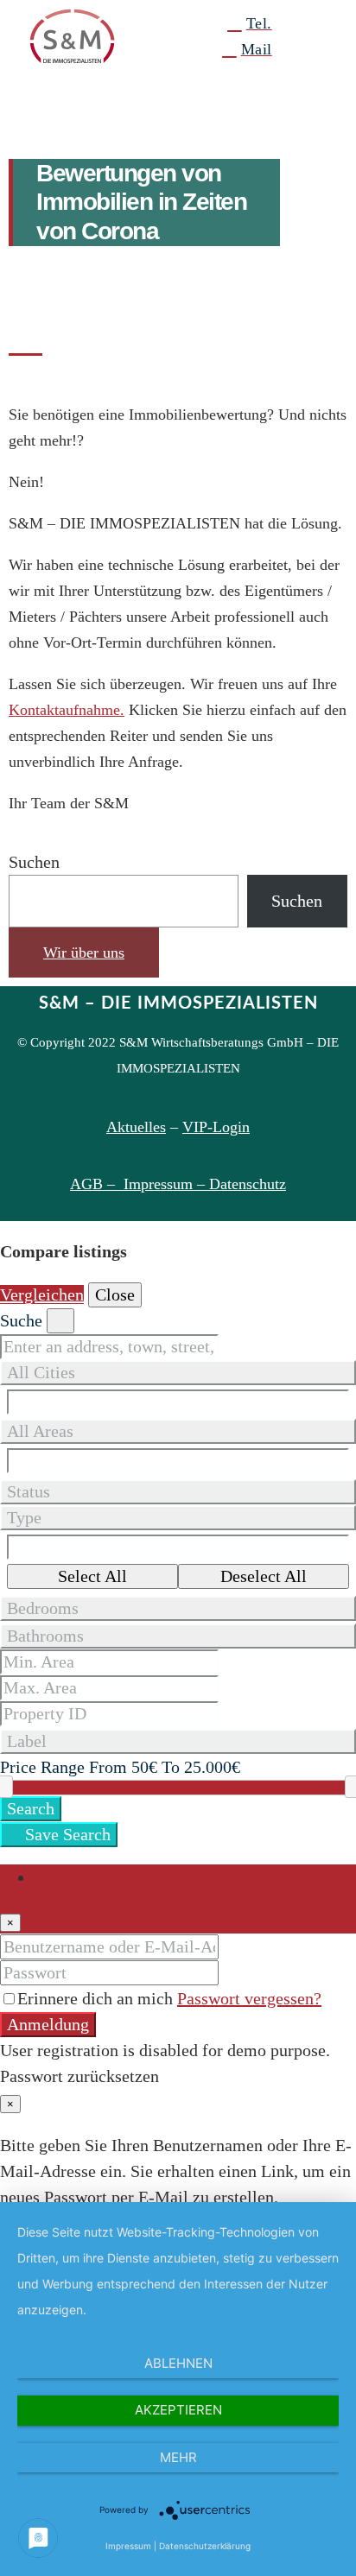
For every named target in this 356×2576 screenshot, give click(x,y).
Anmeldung (48, 2024)
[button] (315, 36)
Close (115, 1294)
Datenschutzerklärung (205, 2546)
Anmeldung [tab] (76, 1877)
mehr (178, 2457)
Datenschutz (248, 1184)
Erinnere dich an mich (97, 1998)
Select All (92, 1576)
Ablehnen (178, 2363)
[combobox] (178, 1741)
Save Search (66, 1834)
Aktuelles (136, 1127)
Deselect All (264, 1576)
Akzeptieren (178, 2410)
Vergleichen (42, 1294)
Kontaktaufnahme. (67, 710)
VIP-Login (216, 1127)
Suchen (34, 862)
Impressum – (166, 1184)
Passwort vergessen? (249, 1998)
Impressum (128, 2546)
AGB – (97, 1184)
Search (31, 1808)
